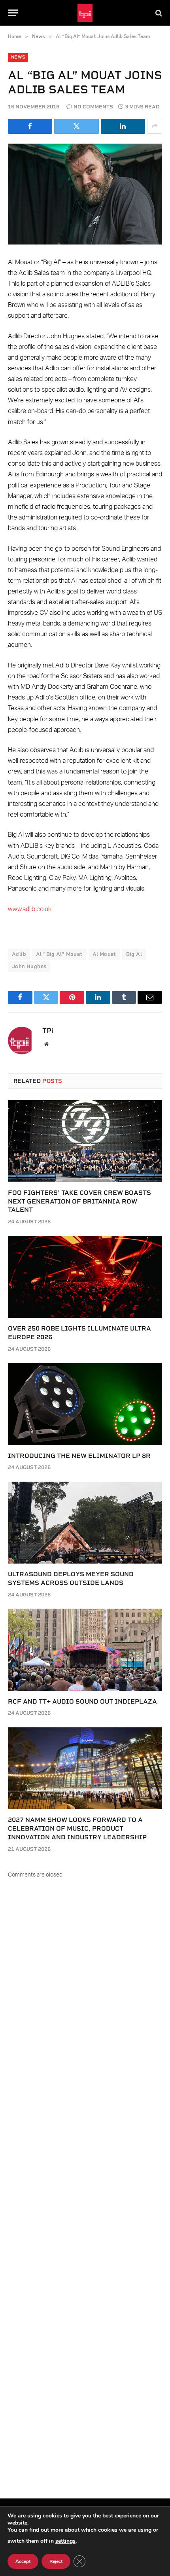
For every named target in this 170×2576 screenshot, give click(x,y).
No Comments (93, 107)
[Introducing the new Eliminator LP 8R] (85, 1404)
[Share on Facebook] (30, 126)
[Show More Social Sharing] (155, 126)
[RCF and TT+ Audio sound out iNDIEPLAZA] (85, 1650)
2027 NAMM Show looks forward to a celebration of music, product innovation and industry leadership (77, 1828)
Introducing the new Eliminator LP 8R (79, 1456)
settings (65, 2541)
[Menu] (13, 13)
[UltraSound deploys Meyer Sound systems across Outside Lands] (85, 1523)
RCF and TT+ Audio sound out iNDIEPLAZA (82, 1701)
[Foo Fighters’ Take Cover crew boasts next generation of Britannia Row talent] (85, 1141)
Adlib (19, 954)
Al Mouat (104, 954)
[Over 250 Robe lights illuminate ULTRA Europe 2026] (85, 1277)
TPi (48, 1031)
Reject (56, 2561)
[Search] (158, 13)
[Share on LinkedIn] (123, 126)
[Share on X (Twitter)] (76, 126)
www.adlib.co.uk (30, 909)
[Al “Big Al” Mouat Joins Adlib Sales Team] (85, 194)
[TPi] (85, 13)
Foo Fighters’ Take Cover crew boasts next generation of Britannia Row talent (79, 1201)
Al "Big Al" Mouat (59, 954)
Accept (23, 2561)
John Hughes (29, 966)
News (18, 57)
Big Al (134, 954)
